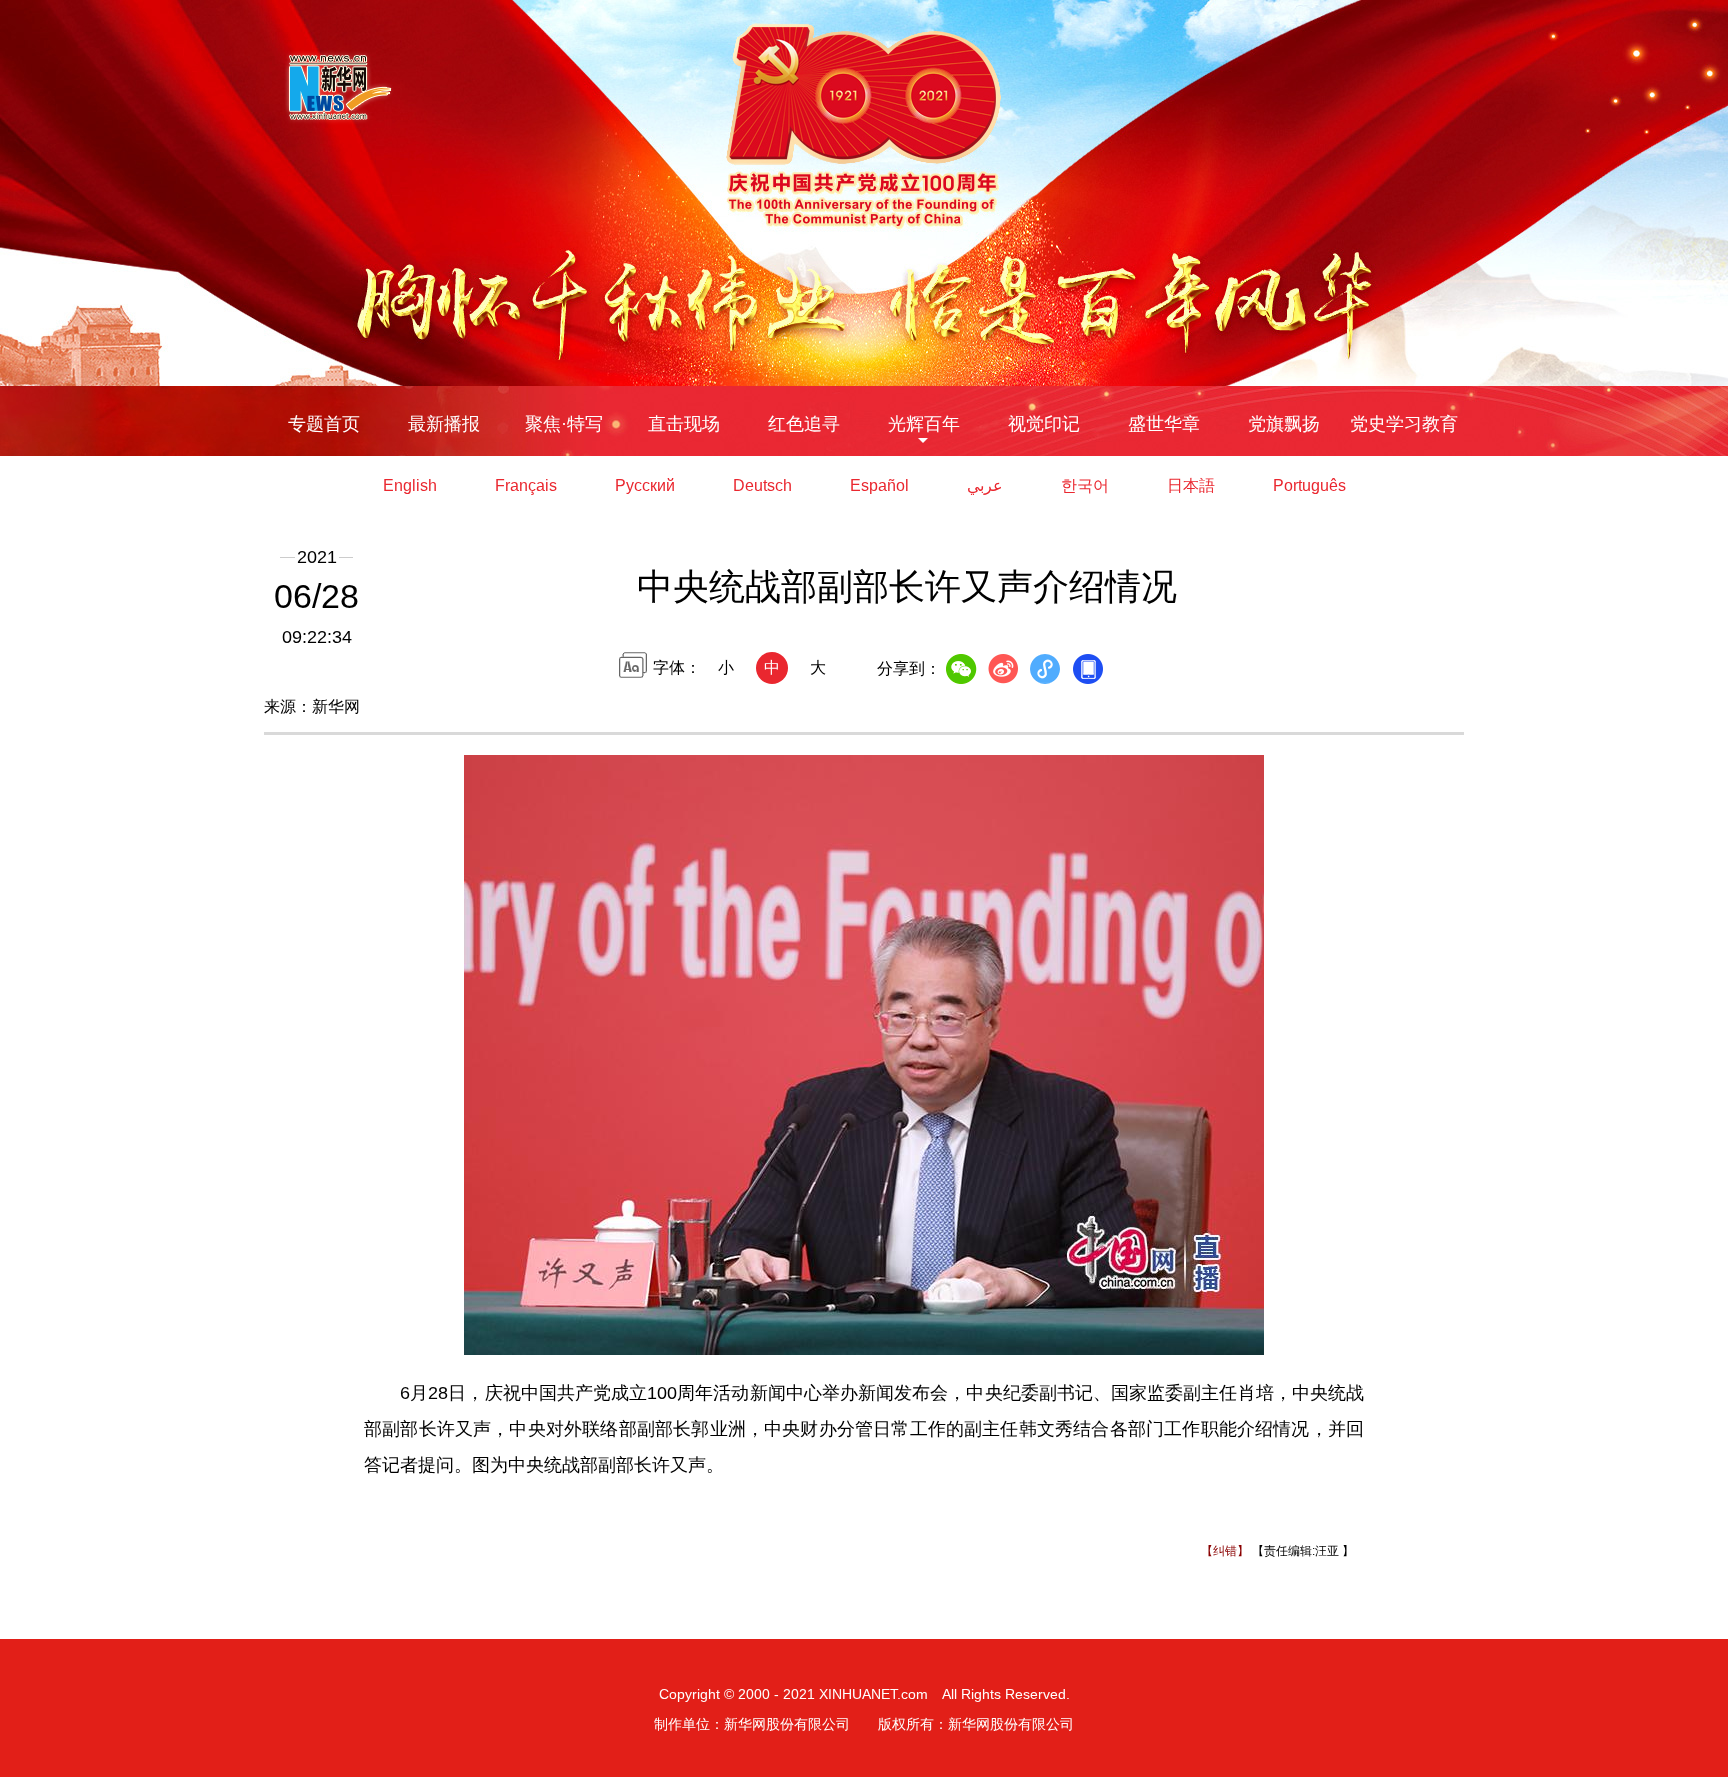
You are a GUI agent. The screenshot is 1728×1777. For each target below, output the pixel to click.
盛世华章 (1164, 424)
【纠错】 (1225, 1551)
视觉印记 (1044, 424)
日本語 (1191, 485)
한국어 (1085, 485)
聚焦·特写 (564, 424)
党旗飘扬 (1284, 424)
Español (879, 485)
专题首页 (324, 424)
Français (526, 485)
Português (1309, 485)
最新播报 (444, 424)
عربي (985, 485)
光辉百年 (924, 424)
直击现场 (684, 424)
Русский (645, 485)
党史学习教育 (1404, 424)
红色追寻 (804, 424)
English (410, 485)
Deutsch (762, 485)
